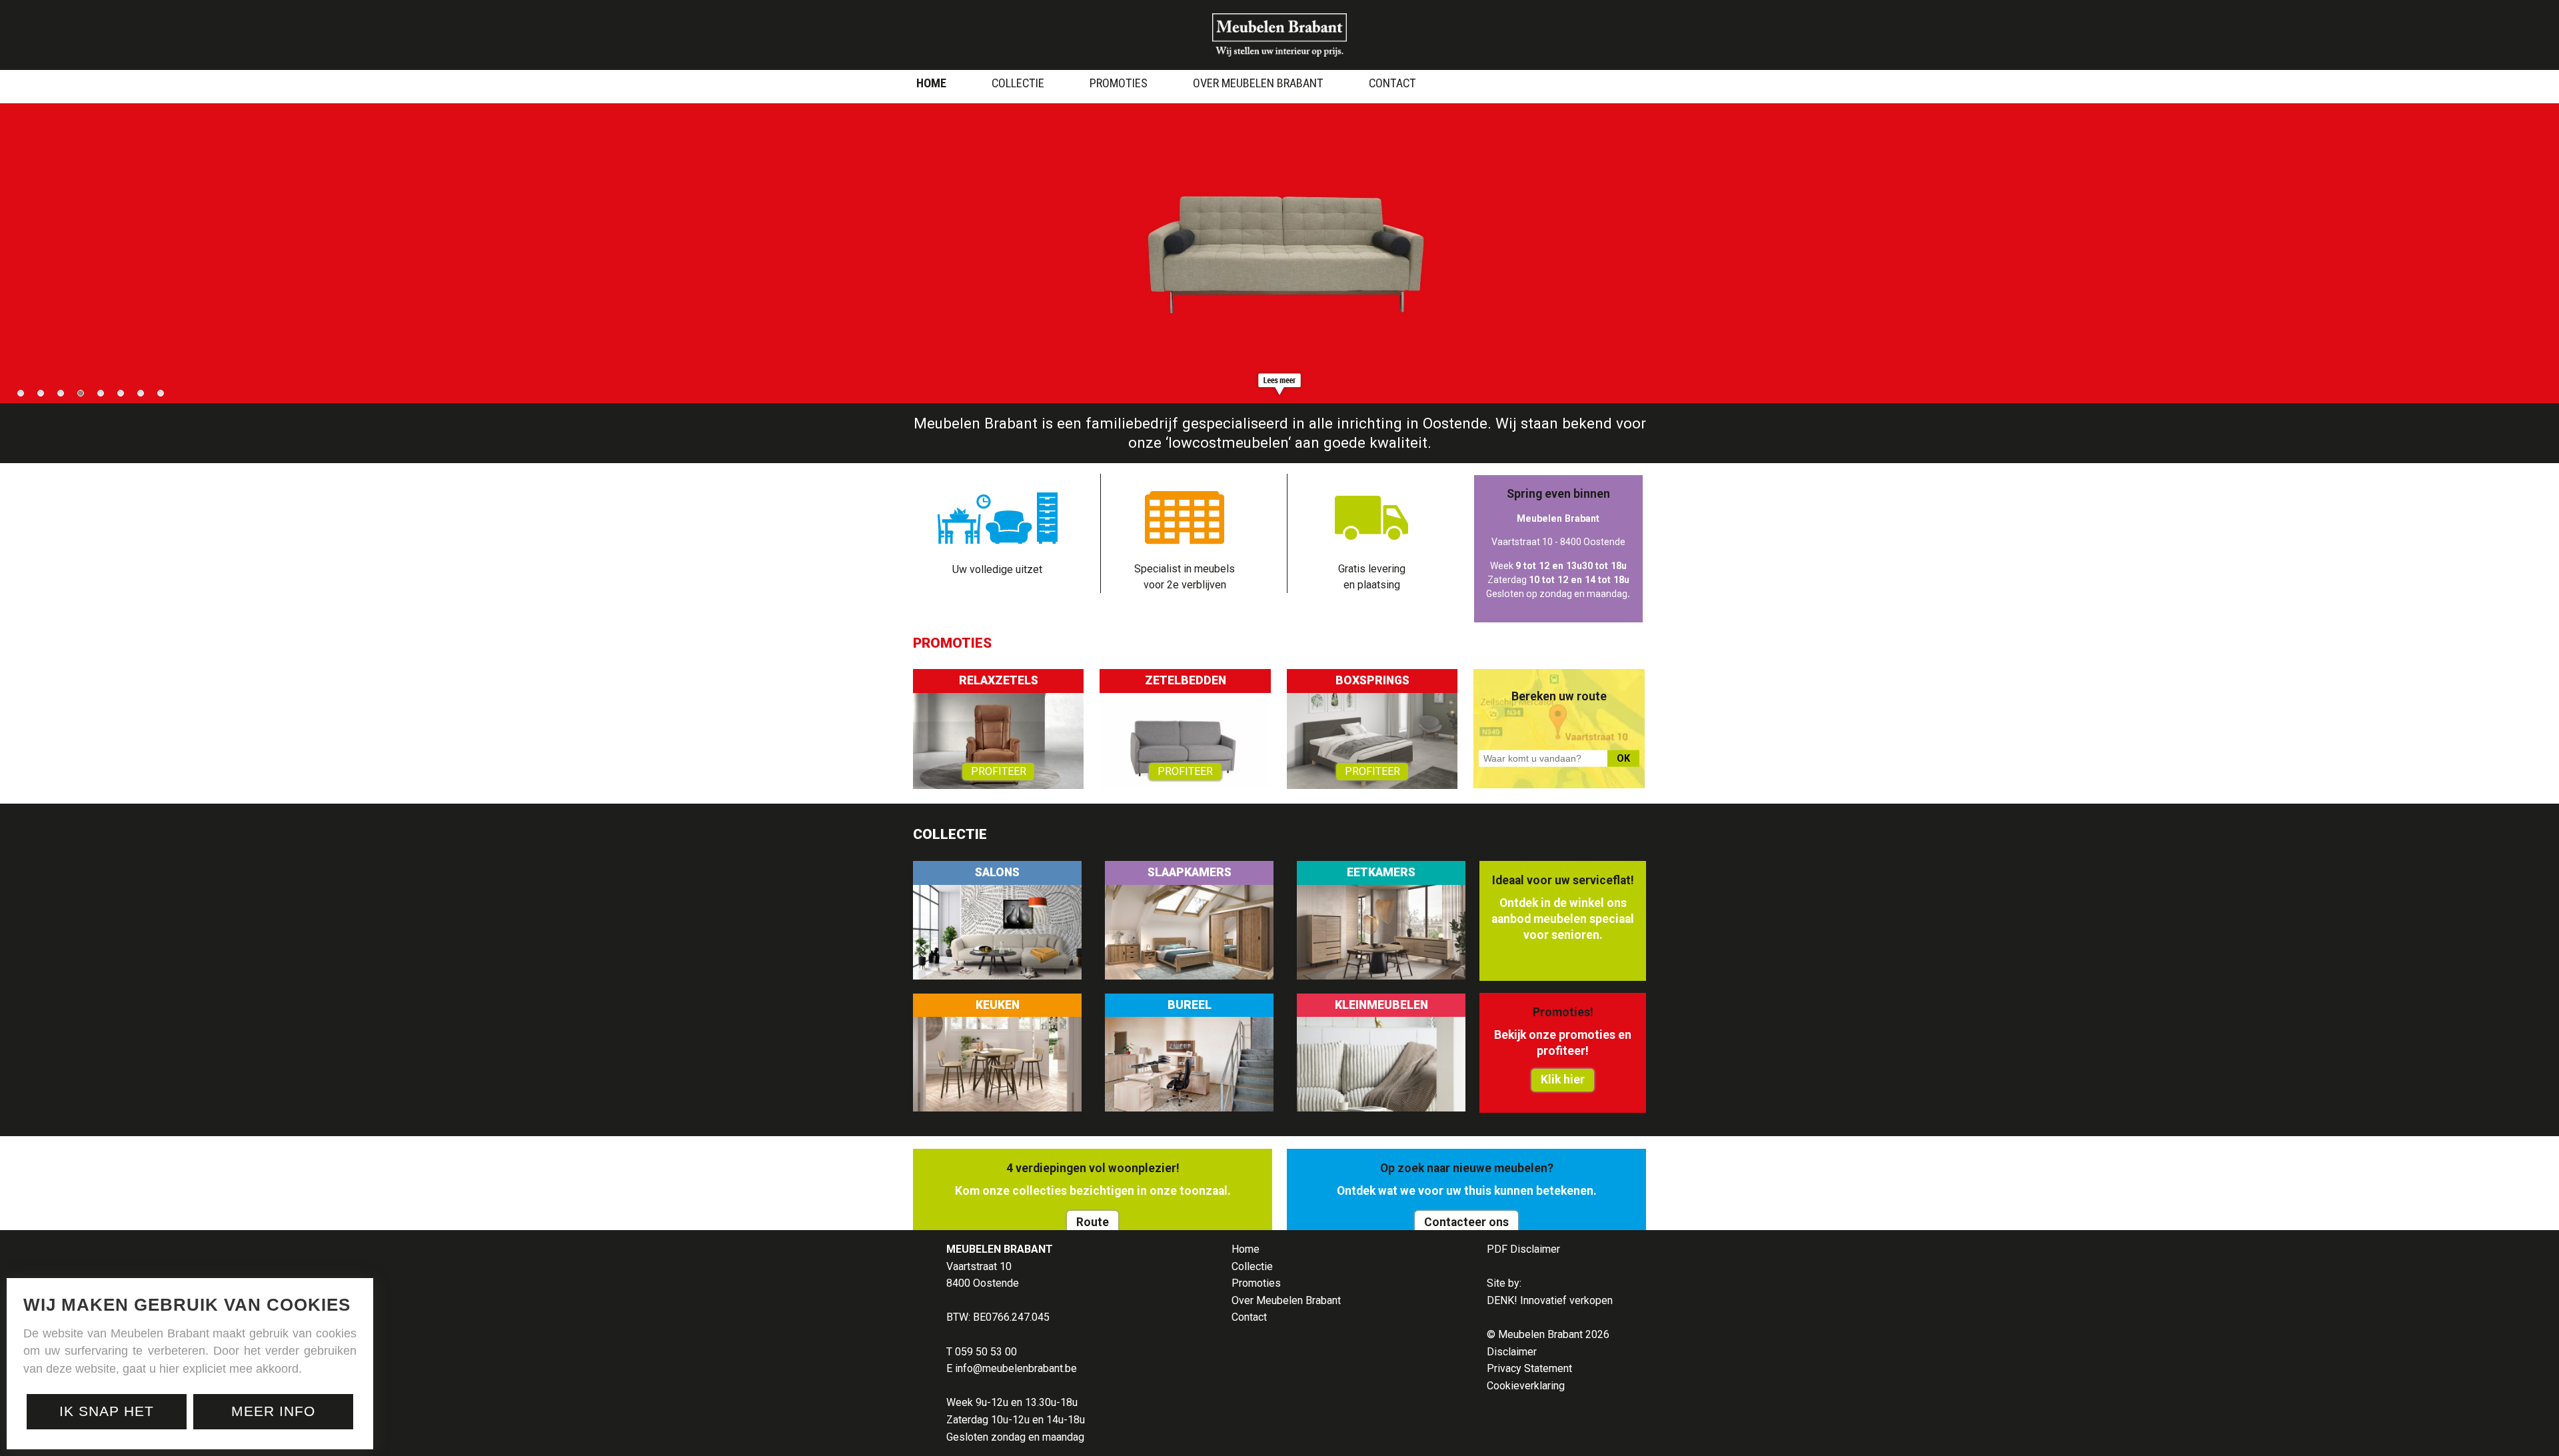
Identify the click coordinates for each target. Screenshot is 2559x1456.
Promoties (1119, 83)
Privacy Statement (1529, 1368)
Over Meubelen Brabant (1258, 83)
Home (931, 83)
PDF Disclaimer (1523, 1249)
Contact (1392, 83)
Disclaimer (1512, 1352)
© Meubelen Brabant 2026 (1548, 1334)
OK (1623, 759)
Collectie (1018, 83)
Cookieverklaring (1526, 1386)
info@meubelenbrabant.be (1016, 1368)
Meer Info (273, 1411)
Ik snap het (107, 1411)
